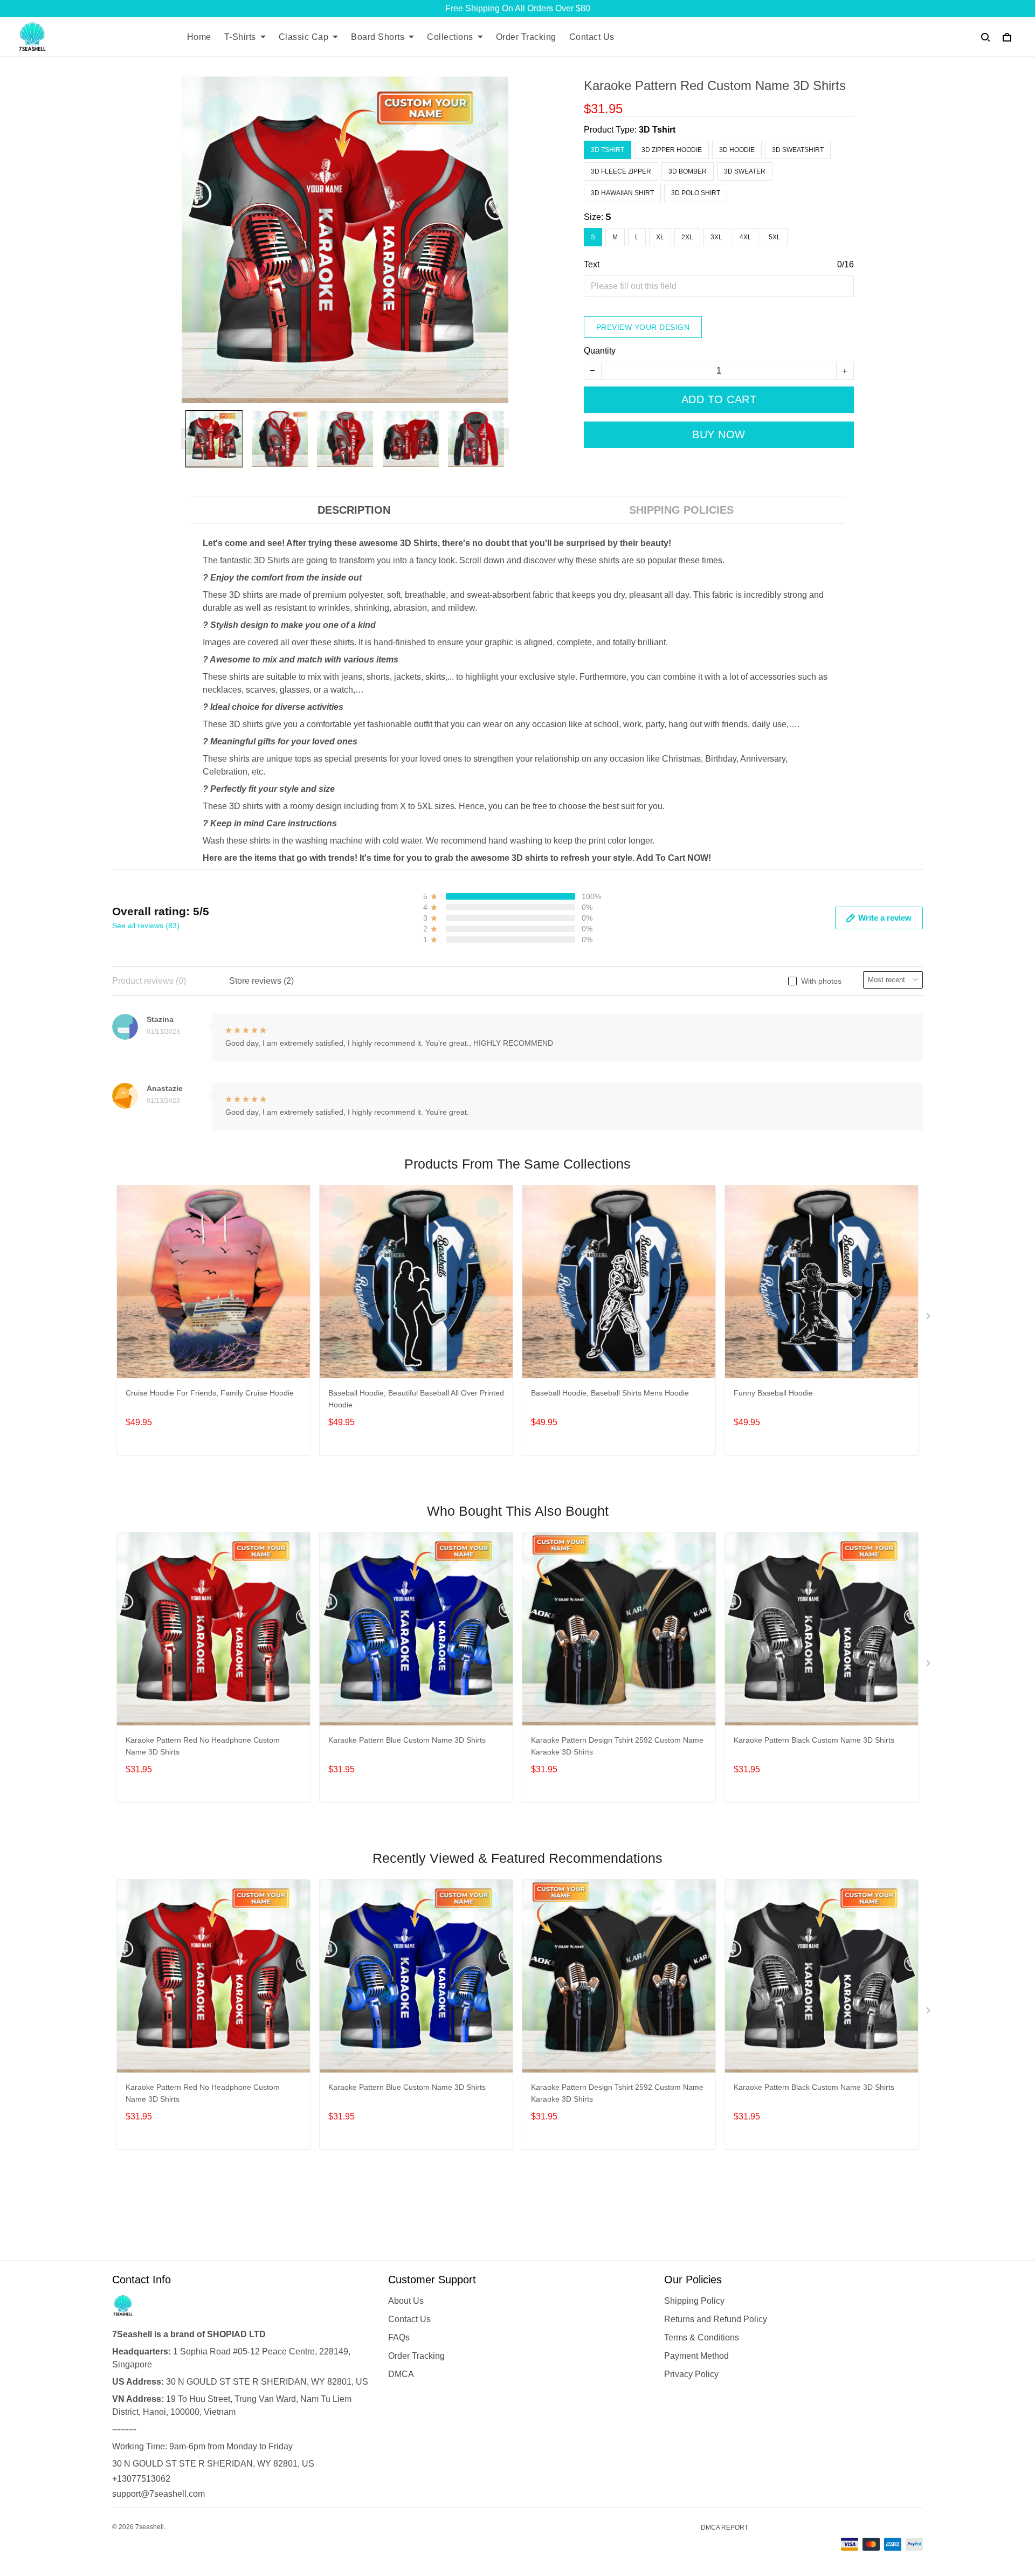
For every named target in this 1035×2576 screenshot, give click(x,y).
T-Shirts (240, 37)
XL (660, 237)
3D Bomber (688, 171)
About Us (406, 2301)
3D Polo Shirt (696, 193)
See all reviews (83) (146, 926)
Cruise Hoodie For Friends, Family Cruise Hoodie (210, 1393)
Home (199, 37)
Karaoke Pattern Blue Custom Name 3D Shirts (407, 1740)
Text (592, 264)
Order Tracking (526, 37)
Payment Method (696, 2356)
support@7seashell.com (158, 2494)
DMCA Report (724, 2527)
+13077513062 (141, 2479)
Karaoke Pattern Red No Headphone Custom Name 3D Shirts (203, 1746)
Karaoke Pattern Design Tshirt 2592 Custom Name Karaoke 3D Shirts (617, 1746)
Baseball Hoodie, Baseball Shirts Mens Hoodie (610, 1393)
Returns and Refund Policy (716, 2319)
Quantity (600, 351)
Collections (450, 37)
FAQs (399, 2337)
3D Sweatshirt (798, 150)
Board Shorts (378, 37)
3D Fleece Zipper (621, 171)
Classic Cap (304, 37)
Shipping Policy (694, 2301)
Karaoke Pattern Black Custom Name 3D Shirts (814, 1740)
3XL (716, 237)
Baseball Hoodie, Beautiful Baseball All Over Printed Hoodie (416, 1399)
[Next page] (503, 439)
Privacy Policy (691, 2374)
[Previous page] (187, 439)
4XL (746, 237)
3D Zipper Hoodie (672, 150)
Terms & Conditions (702, 2337)
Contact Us (592, 37)
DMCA (401, 2374)
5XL (775, 237)
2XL (687, 237)
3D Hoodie (737, 150)
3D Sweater (745, 171)
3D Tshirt (657, 130)
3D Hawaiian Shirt (622, 193)
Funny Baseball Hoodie (773, 1393)
